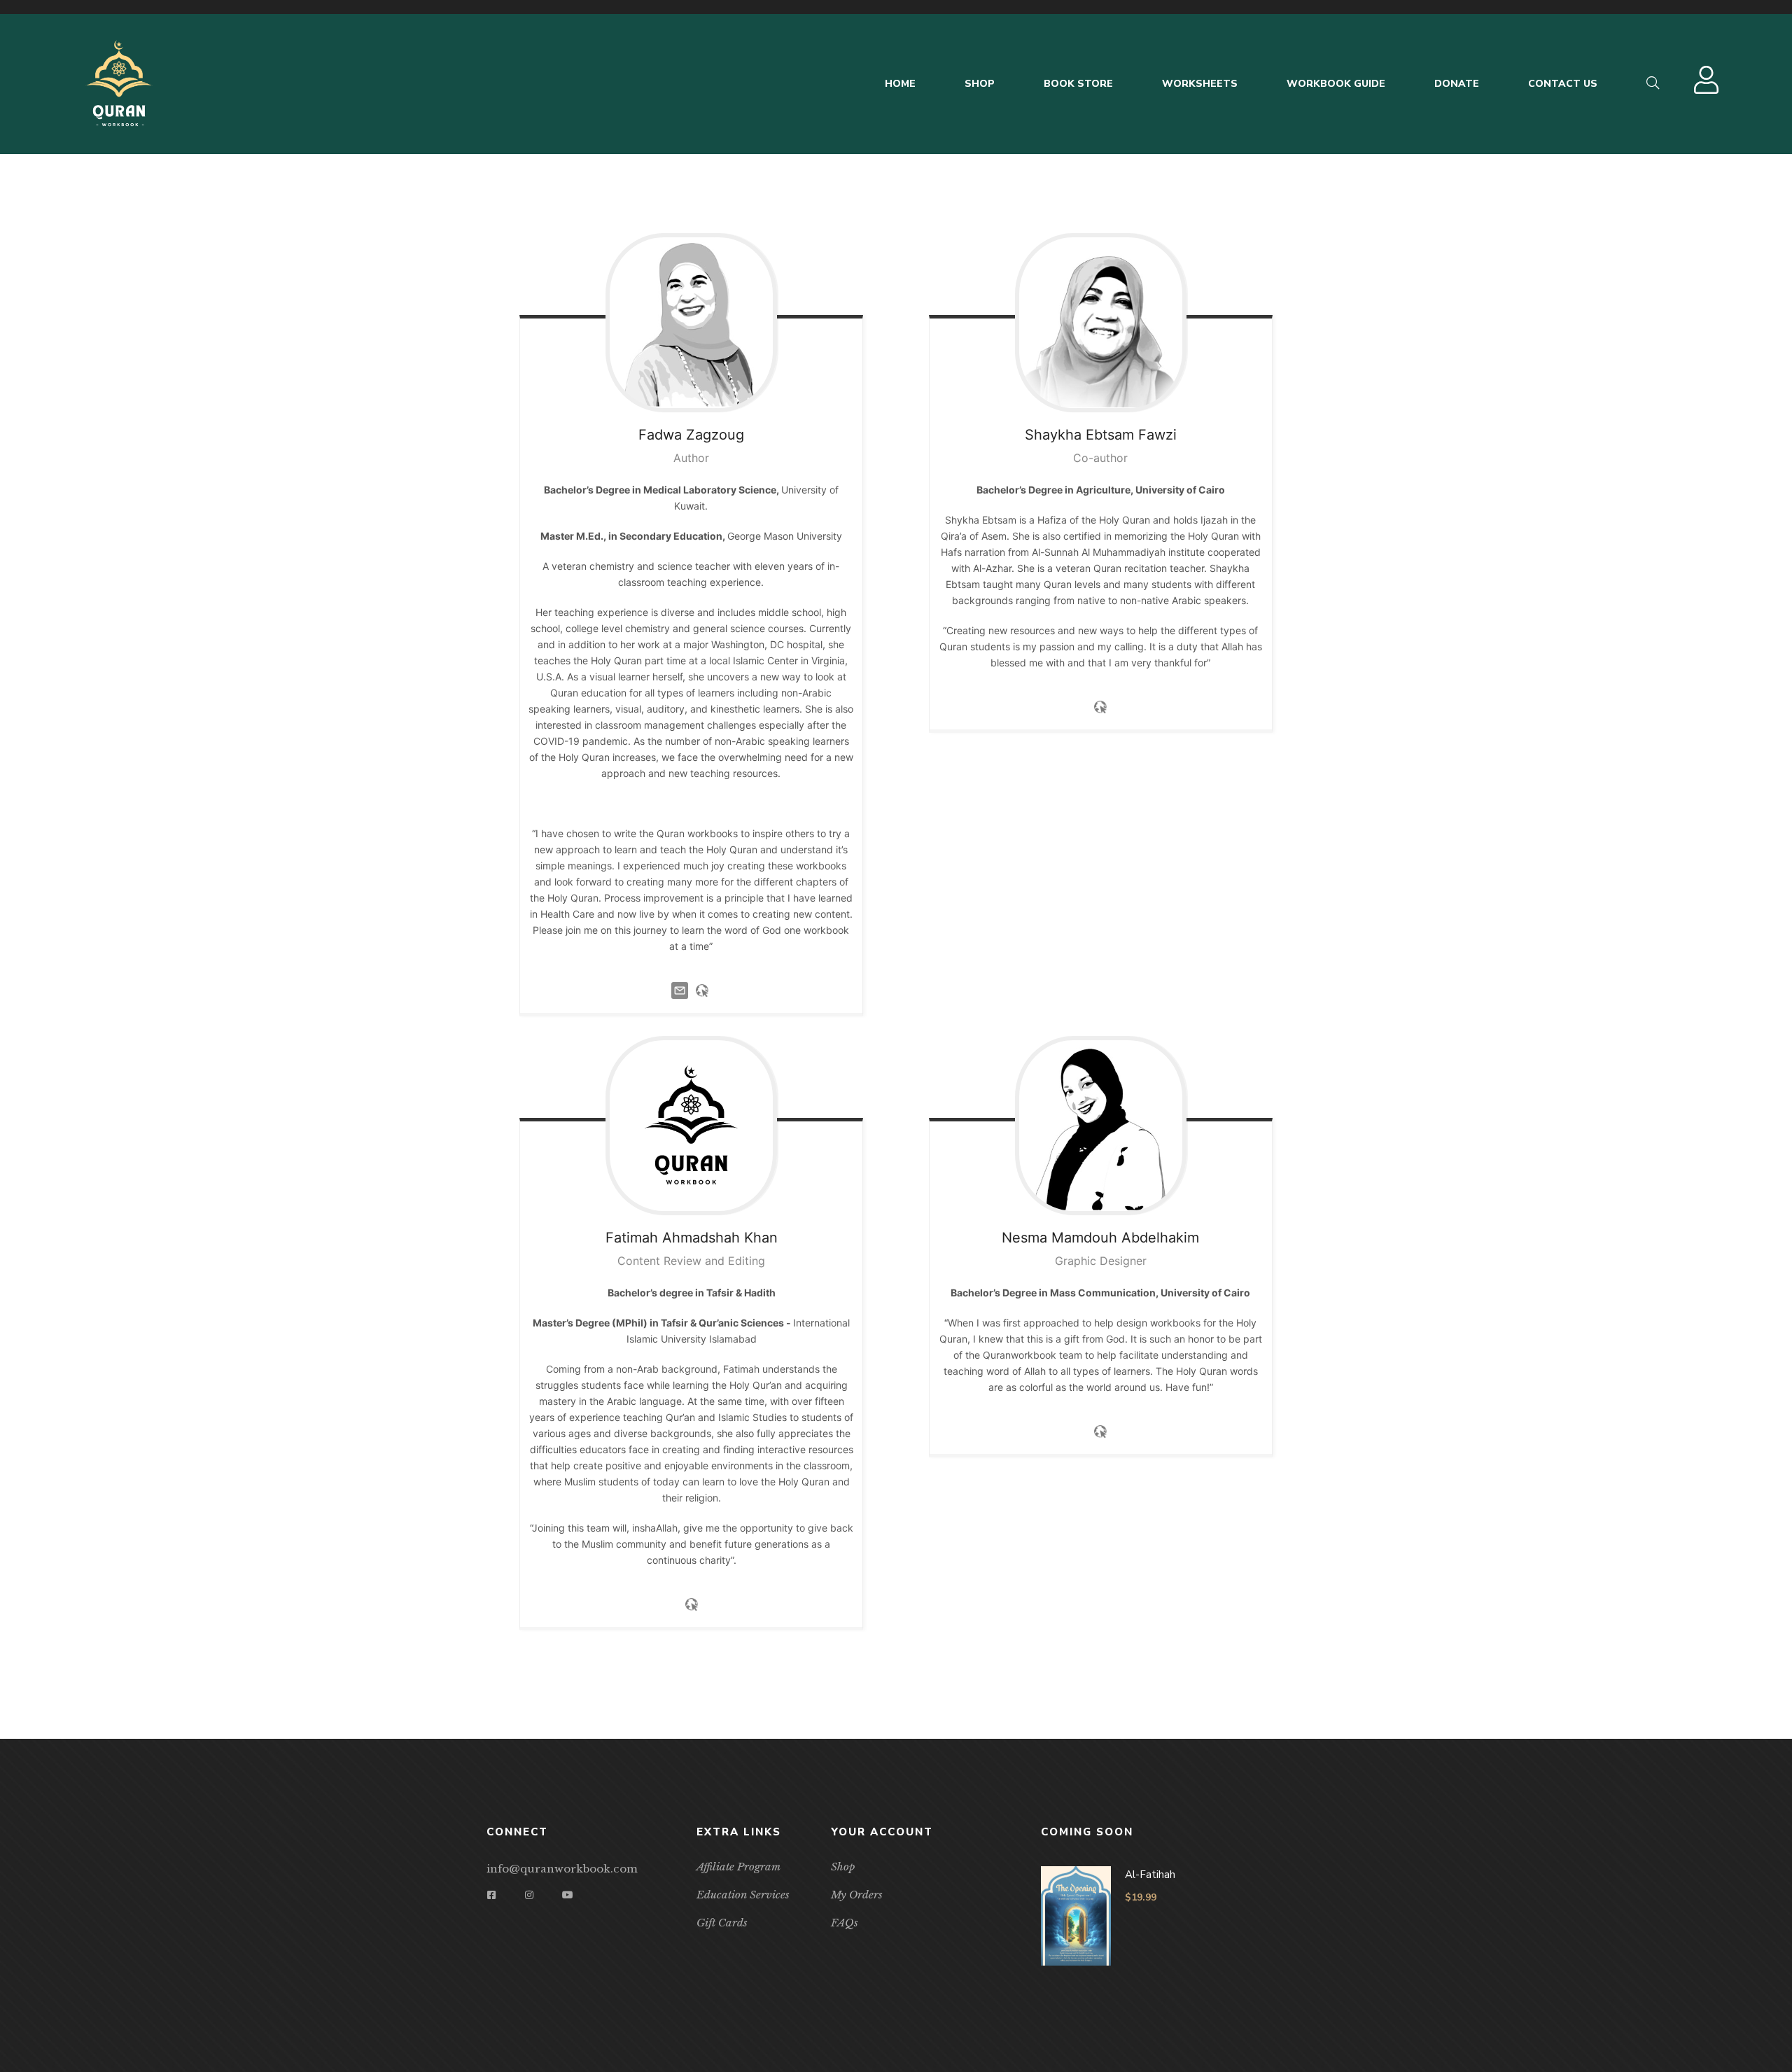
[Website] (702, 989)
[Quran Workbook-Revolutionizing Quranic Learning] (119, 84)
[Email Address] (680, 989)
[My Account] (1708, 87)
